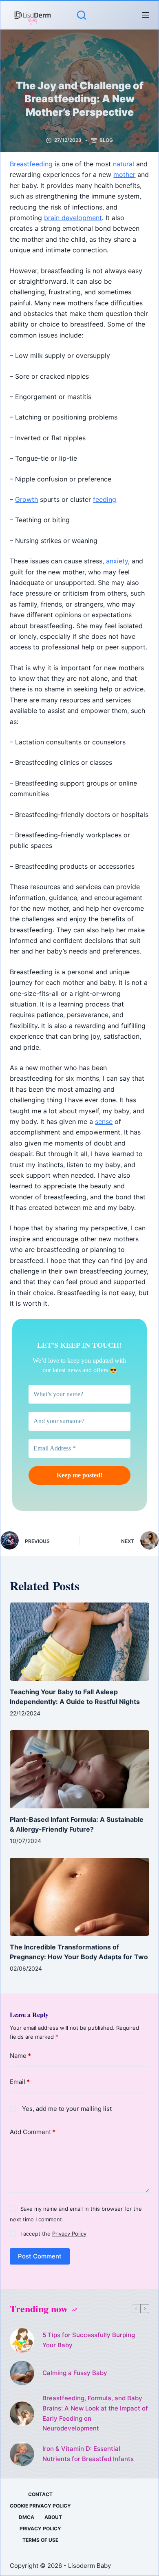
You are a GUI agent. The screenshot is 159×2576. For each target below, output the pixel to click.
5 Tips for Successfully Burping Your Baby (89, 2340)
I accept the (53, 2234)
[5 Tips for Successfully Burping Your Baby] (22, 2340)
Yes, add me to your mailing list (66, 2109)
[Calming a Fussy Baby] (22, 2373)
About (53, 2517)
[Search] (82, 15)
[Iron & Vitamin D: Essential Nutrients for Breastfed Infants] (22, 2454)
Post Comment (40, 2256)
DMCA (26, 2517)
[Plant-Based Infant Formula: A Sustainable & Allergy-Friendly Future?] (79, 1769)
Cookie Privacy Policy (40, 2506)
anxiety (117, 561)
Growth (26, 499)
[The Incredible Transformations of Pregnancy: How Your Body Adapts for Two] (79, 1897)
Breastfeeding (31, 164)
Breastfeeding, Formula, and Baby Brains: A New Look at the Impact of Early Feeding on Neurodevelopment (95, 2413)
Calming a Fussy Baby (75, 2373)
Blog (106, 140)
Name (20, 2056)
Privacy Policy (69, 2234)
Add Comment (33, 2132)
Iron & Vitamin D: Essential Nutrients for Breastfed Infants (88, 2454)
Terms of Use (40, 2540)
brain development (73, 218)
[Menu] (146, 15)
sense (104, 1121)
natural (124, 164)
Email (20, 2082)
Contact (40, 2494)
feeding (105, 499)
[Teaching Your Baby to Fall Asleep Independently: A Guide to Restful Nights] (79, 1642)
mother (124, 174)
